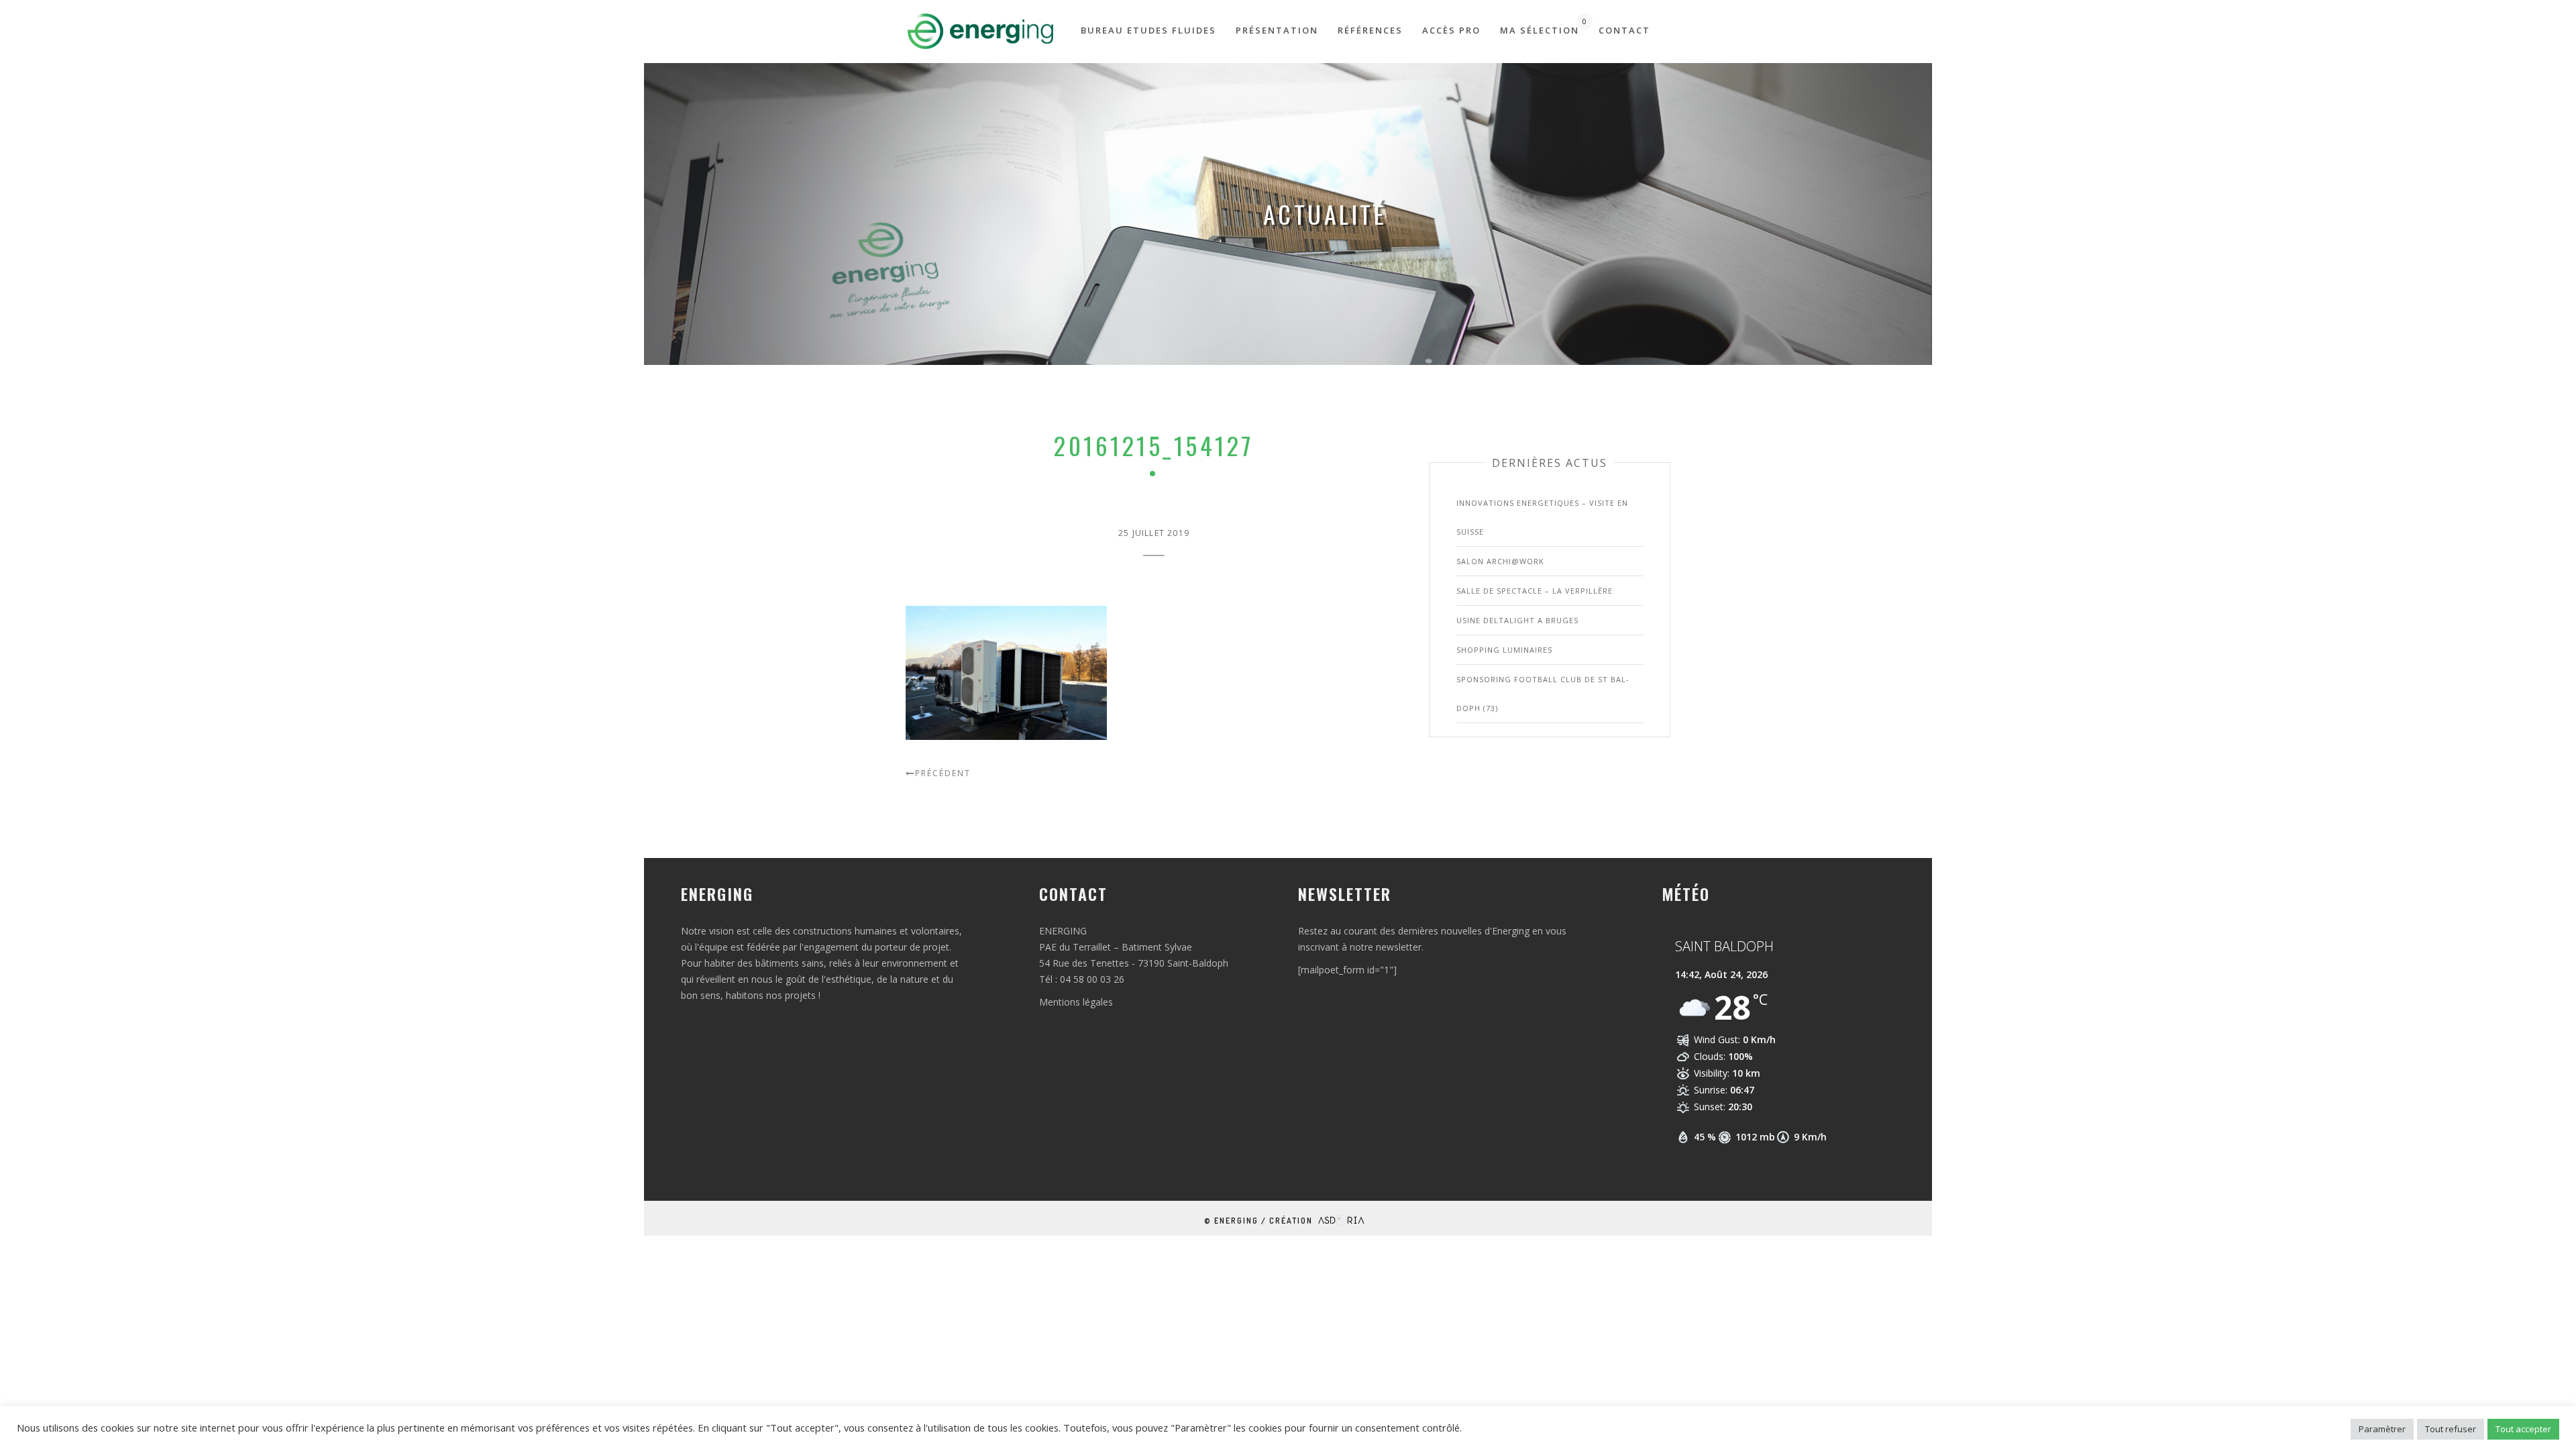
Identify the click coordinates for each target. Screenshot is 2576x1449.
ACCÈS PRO (1451, 30)
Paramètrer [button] (2382, 1429)
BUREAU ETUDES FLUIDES (1148, 30)
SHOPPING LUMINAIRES (1504, 650)
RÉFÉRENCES (1370, 30)
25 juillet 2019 (1154, 533)
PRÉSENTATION (1277, 30)
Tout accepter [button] (2523, 1429)
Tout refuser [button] (2451, 1429)
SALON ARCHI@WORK (1500, 561)
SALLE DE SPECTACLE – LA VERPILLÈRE (1535, 591)
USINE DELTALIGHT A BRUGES (1517, 620)
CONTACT (1624, 30)
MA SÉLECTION (1540, 26)
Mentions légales (1076, 1002)
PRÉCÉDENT (943, 773)
